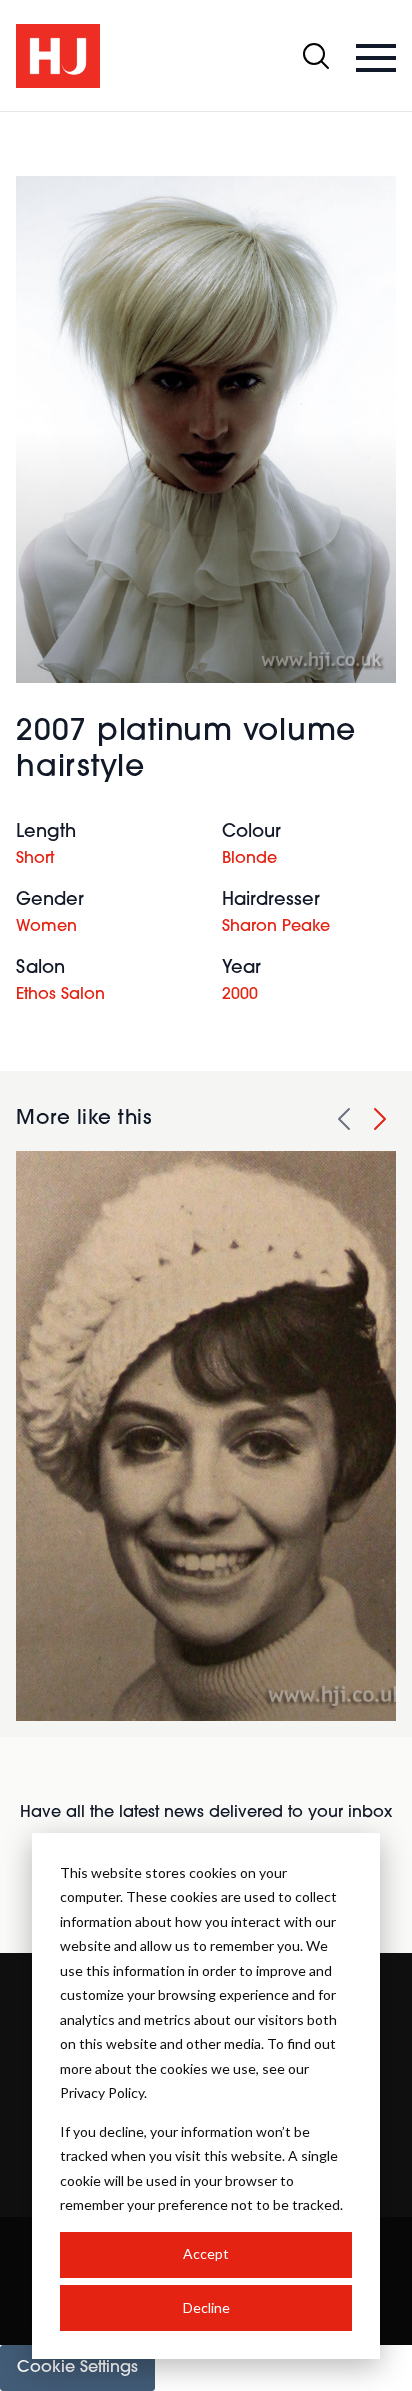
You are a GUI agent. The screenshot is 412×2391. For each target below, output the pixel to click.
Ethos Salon (60, 995)
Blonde (249, 859)
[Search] (316, 56)
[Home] (58, 56)
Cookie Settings (77, 2368)
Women (46, 927)
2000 (240, 995)
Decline (206, 2307)
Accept (206, 2253)
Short (35, 859)
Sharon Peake (276, 927)
